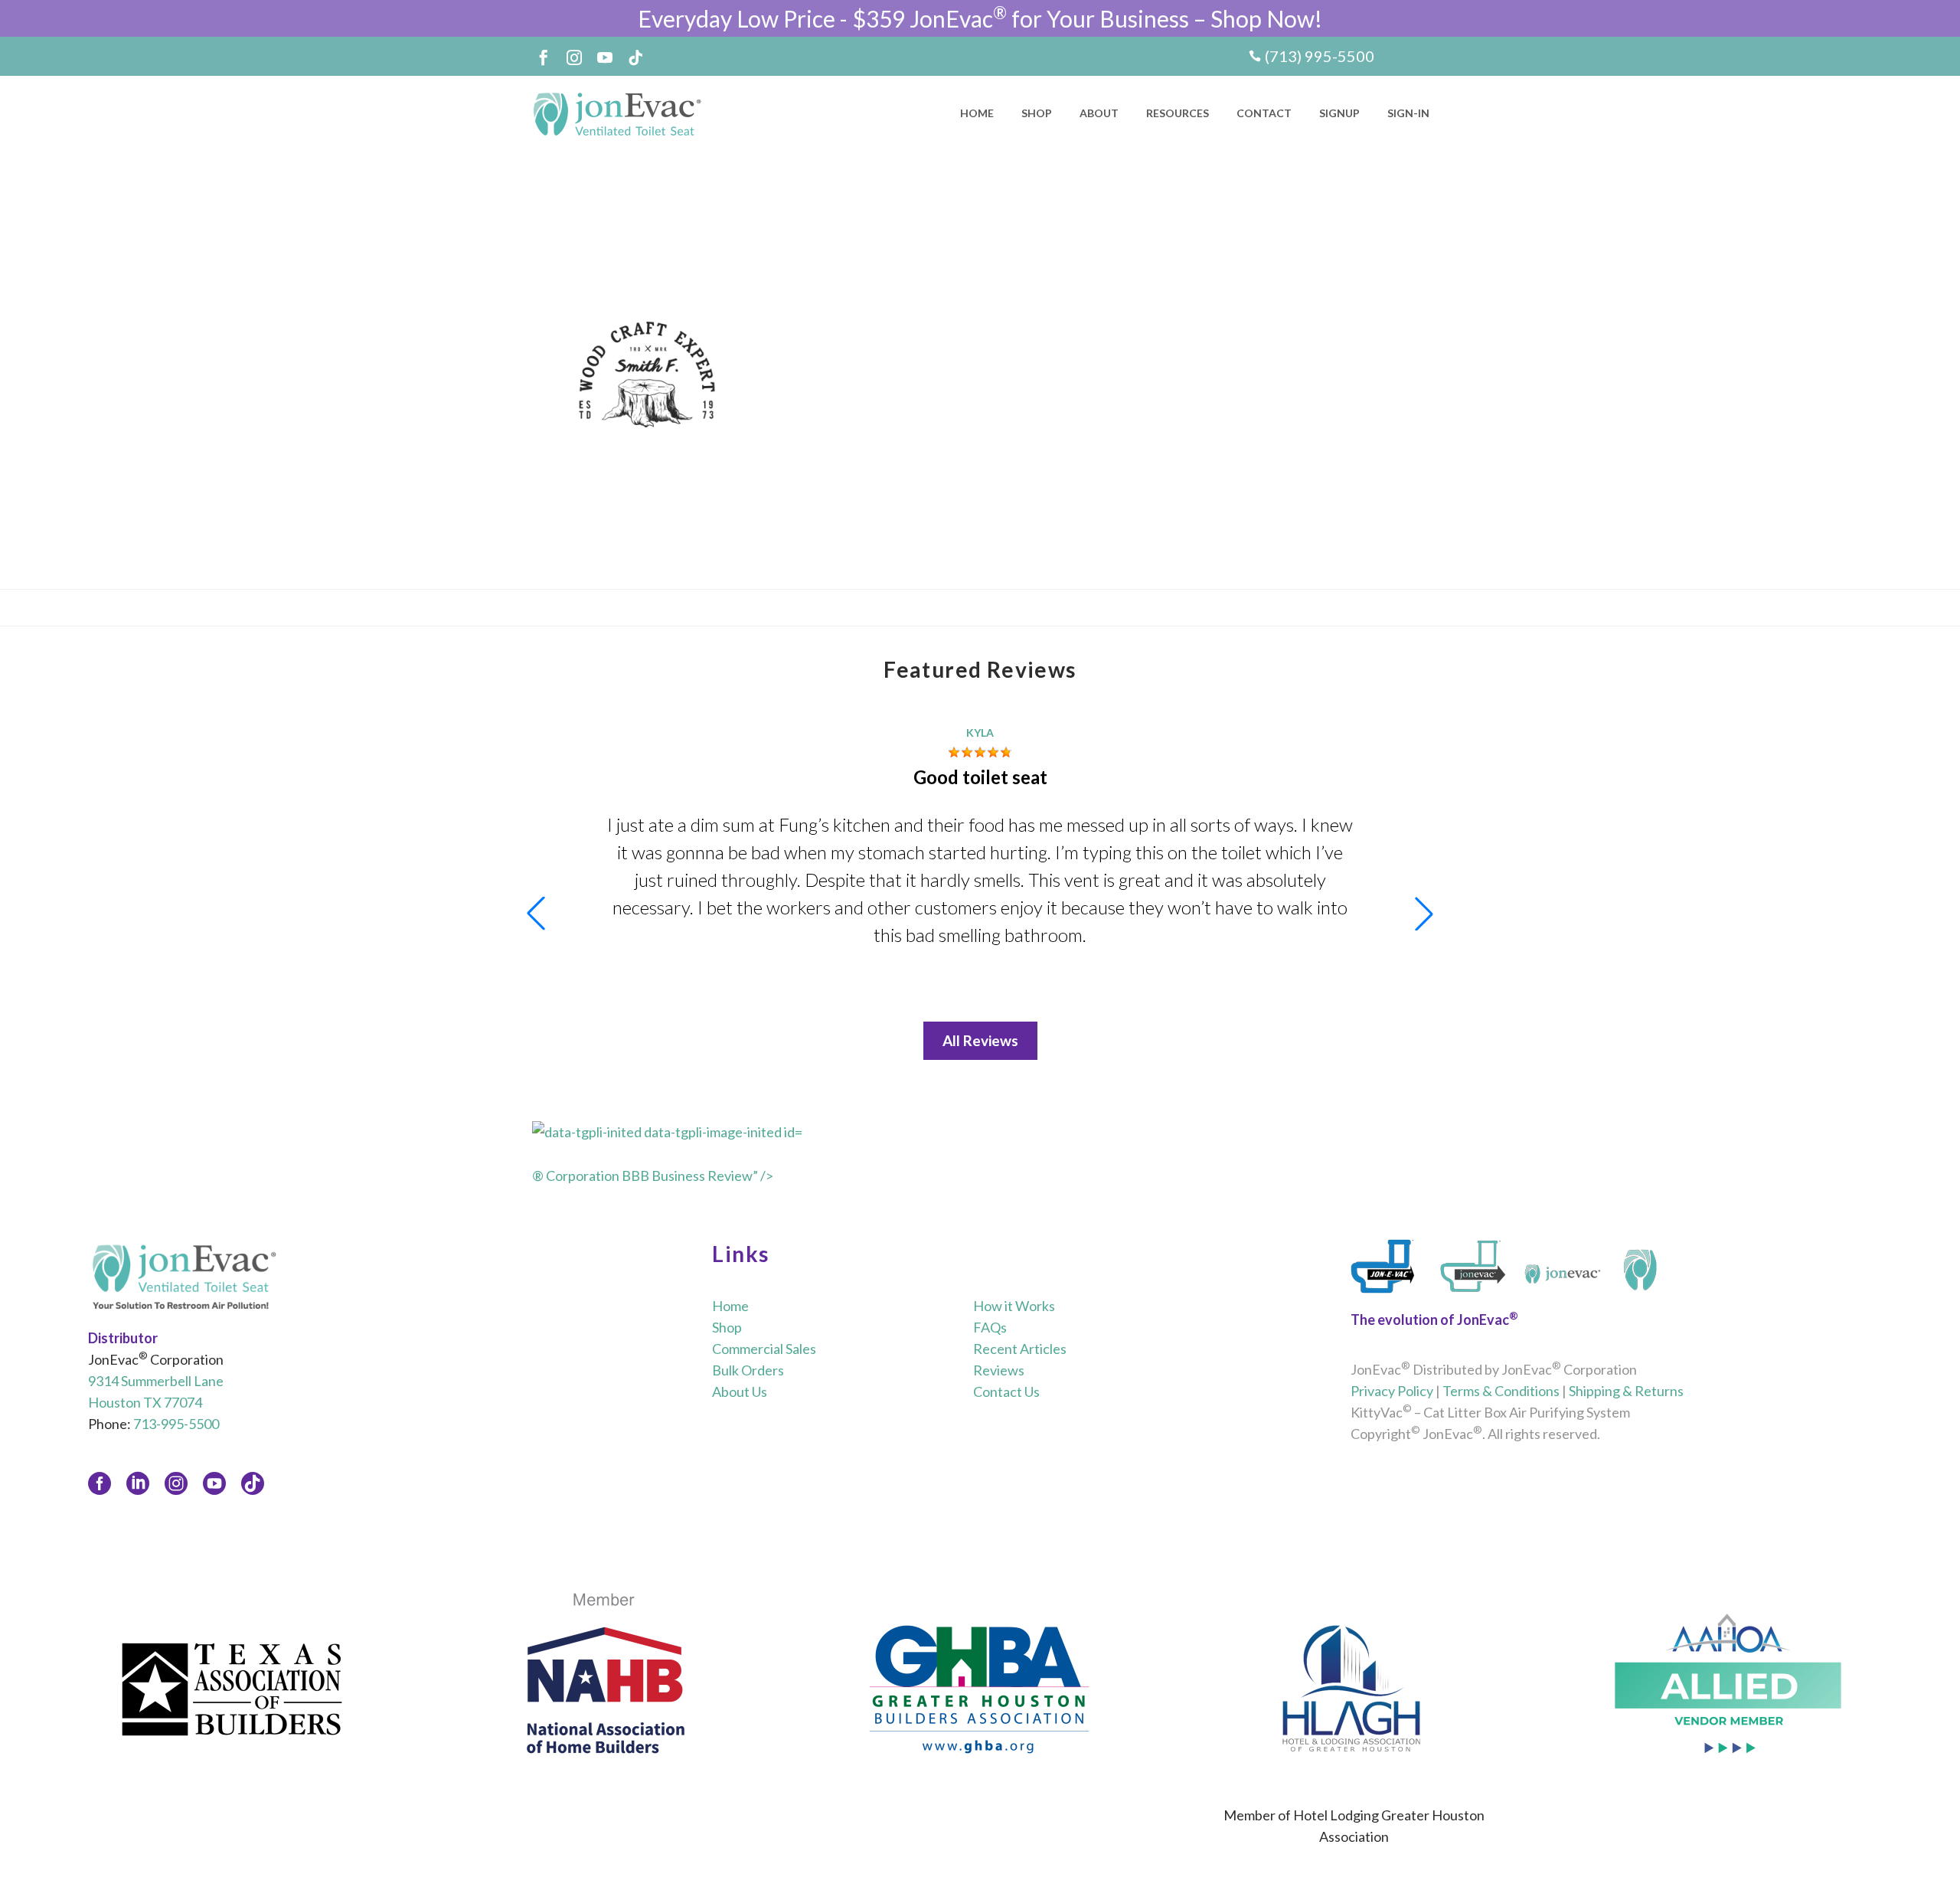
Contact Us (1006, 1391)
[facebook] (100, 1483)
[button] (1424, 914)
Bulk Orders (748, 1370)
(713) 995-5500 (1320, 56)
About (1099, 113)
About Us (740, 1391)
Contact (1264, 113)
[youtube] (214, 1483)
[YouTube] (605, 57)
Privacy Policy (1392, 1391)
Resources (1178, 113)
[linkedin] (138, 1483)
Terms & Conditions (1501, 1391)
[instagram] (176, 1483)
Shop (1037, 113)
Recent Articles (1020, 1349)
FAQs (990, 1327)
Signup (1339, 113)
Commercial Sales (764, 1349)
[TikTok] (635, 57)
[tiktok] (253, 1483)
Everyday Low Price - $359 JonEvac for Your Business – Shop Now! (980, 18)
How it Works (1014, 1306)
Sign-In (1408, 113)
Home (977, 113)
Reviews (999, 1370)
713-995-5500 (176, 1424)
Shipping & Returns (1626, 1391)
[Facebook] (544, 57)
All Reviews (980, 1040)
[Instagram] (574, 57)
